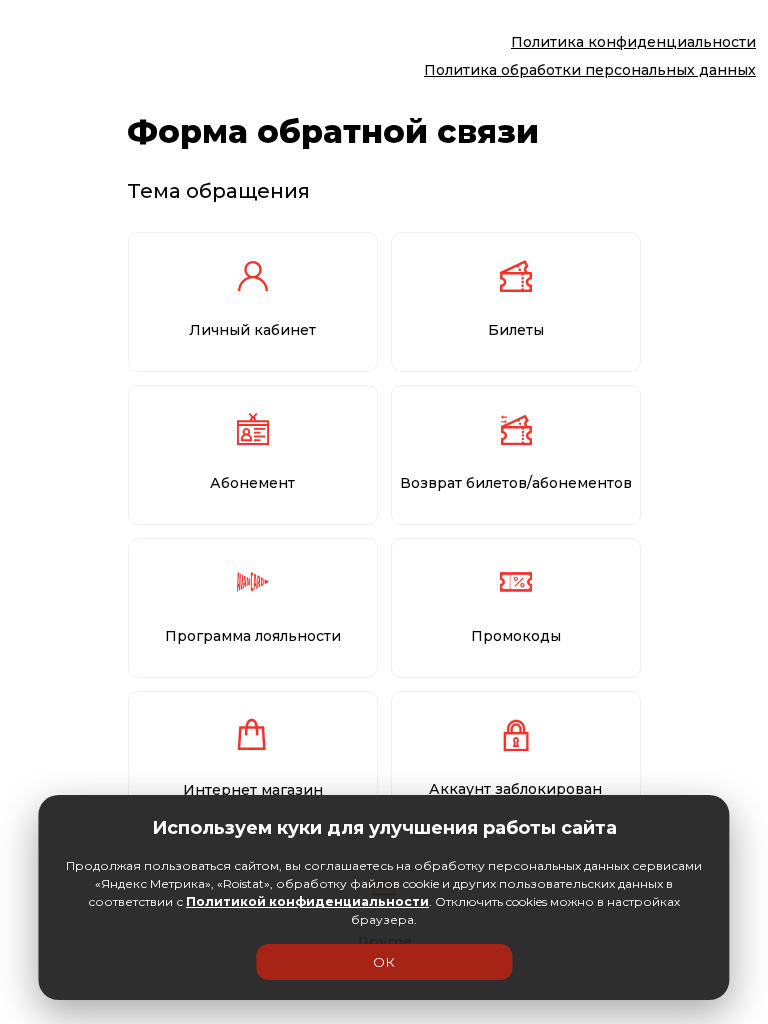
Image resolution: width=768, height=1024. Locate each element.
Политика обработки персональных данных (590, 70)
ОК (384, 962)
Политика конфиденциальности (633, 42)
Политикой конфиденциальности (307, 901)
